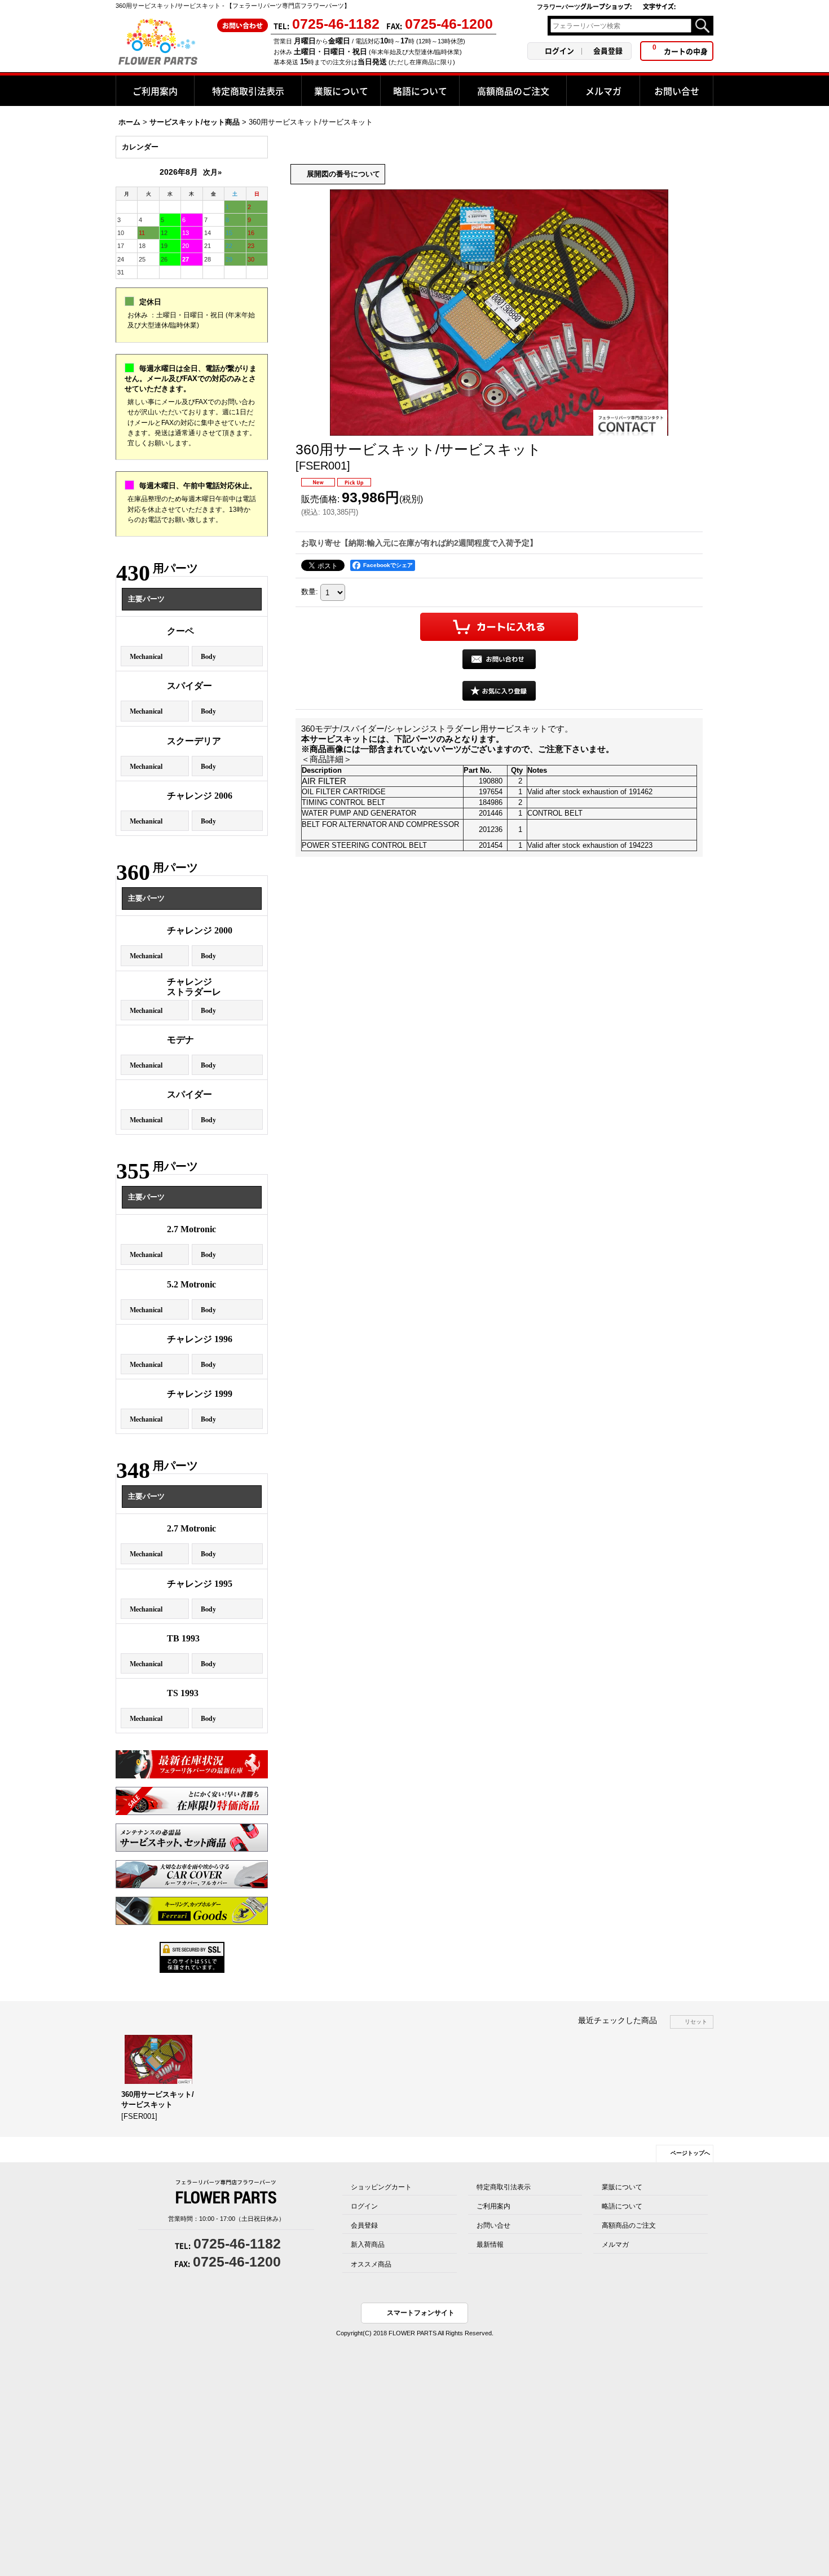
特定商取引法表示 (504, 2187)
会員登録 (608, 50)
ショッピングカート (381, 2187)
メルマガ (615, 2245)
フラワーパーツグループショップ (584, 6)
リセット (696, 2022)
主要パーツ (146, 599)
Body (208, 656)
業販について (622, 2187)
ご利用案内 (493, 2206)
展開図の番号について (343, 174)
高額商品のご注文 (629, 2225)
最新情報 (490, 2245)
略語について (622, 2206)
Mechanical (146, 656)
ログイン (559, 50)
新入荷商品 (368, 2245)
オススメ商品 (371, 2264)
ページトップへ (690, 2153)
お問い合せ (493, 2225)
